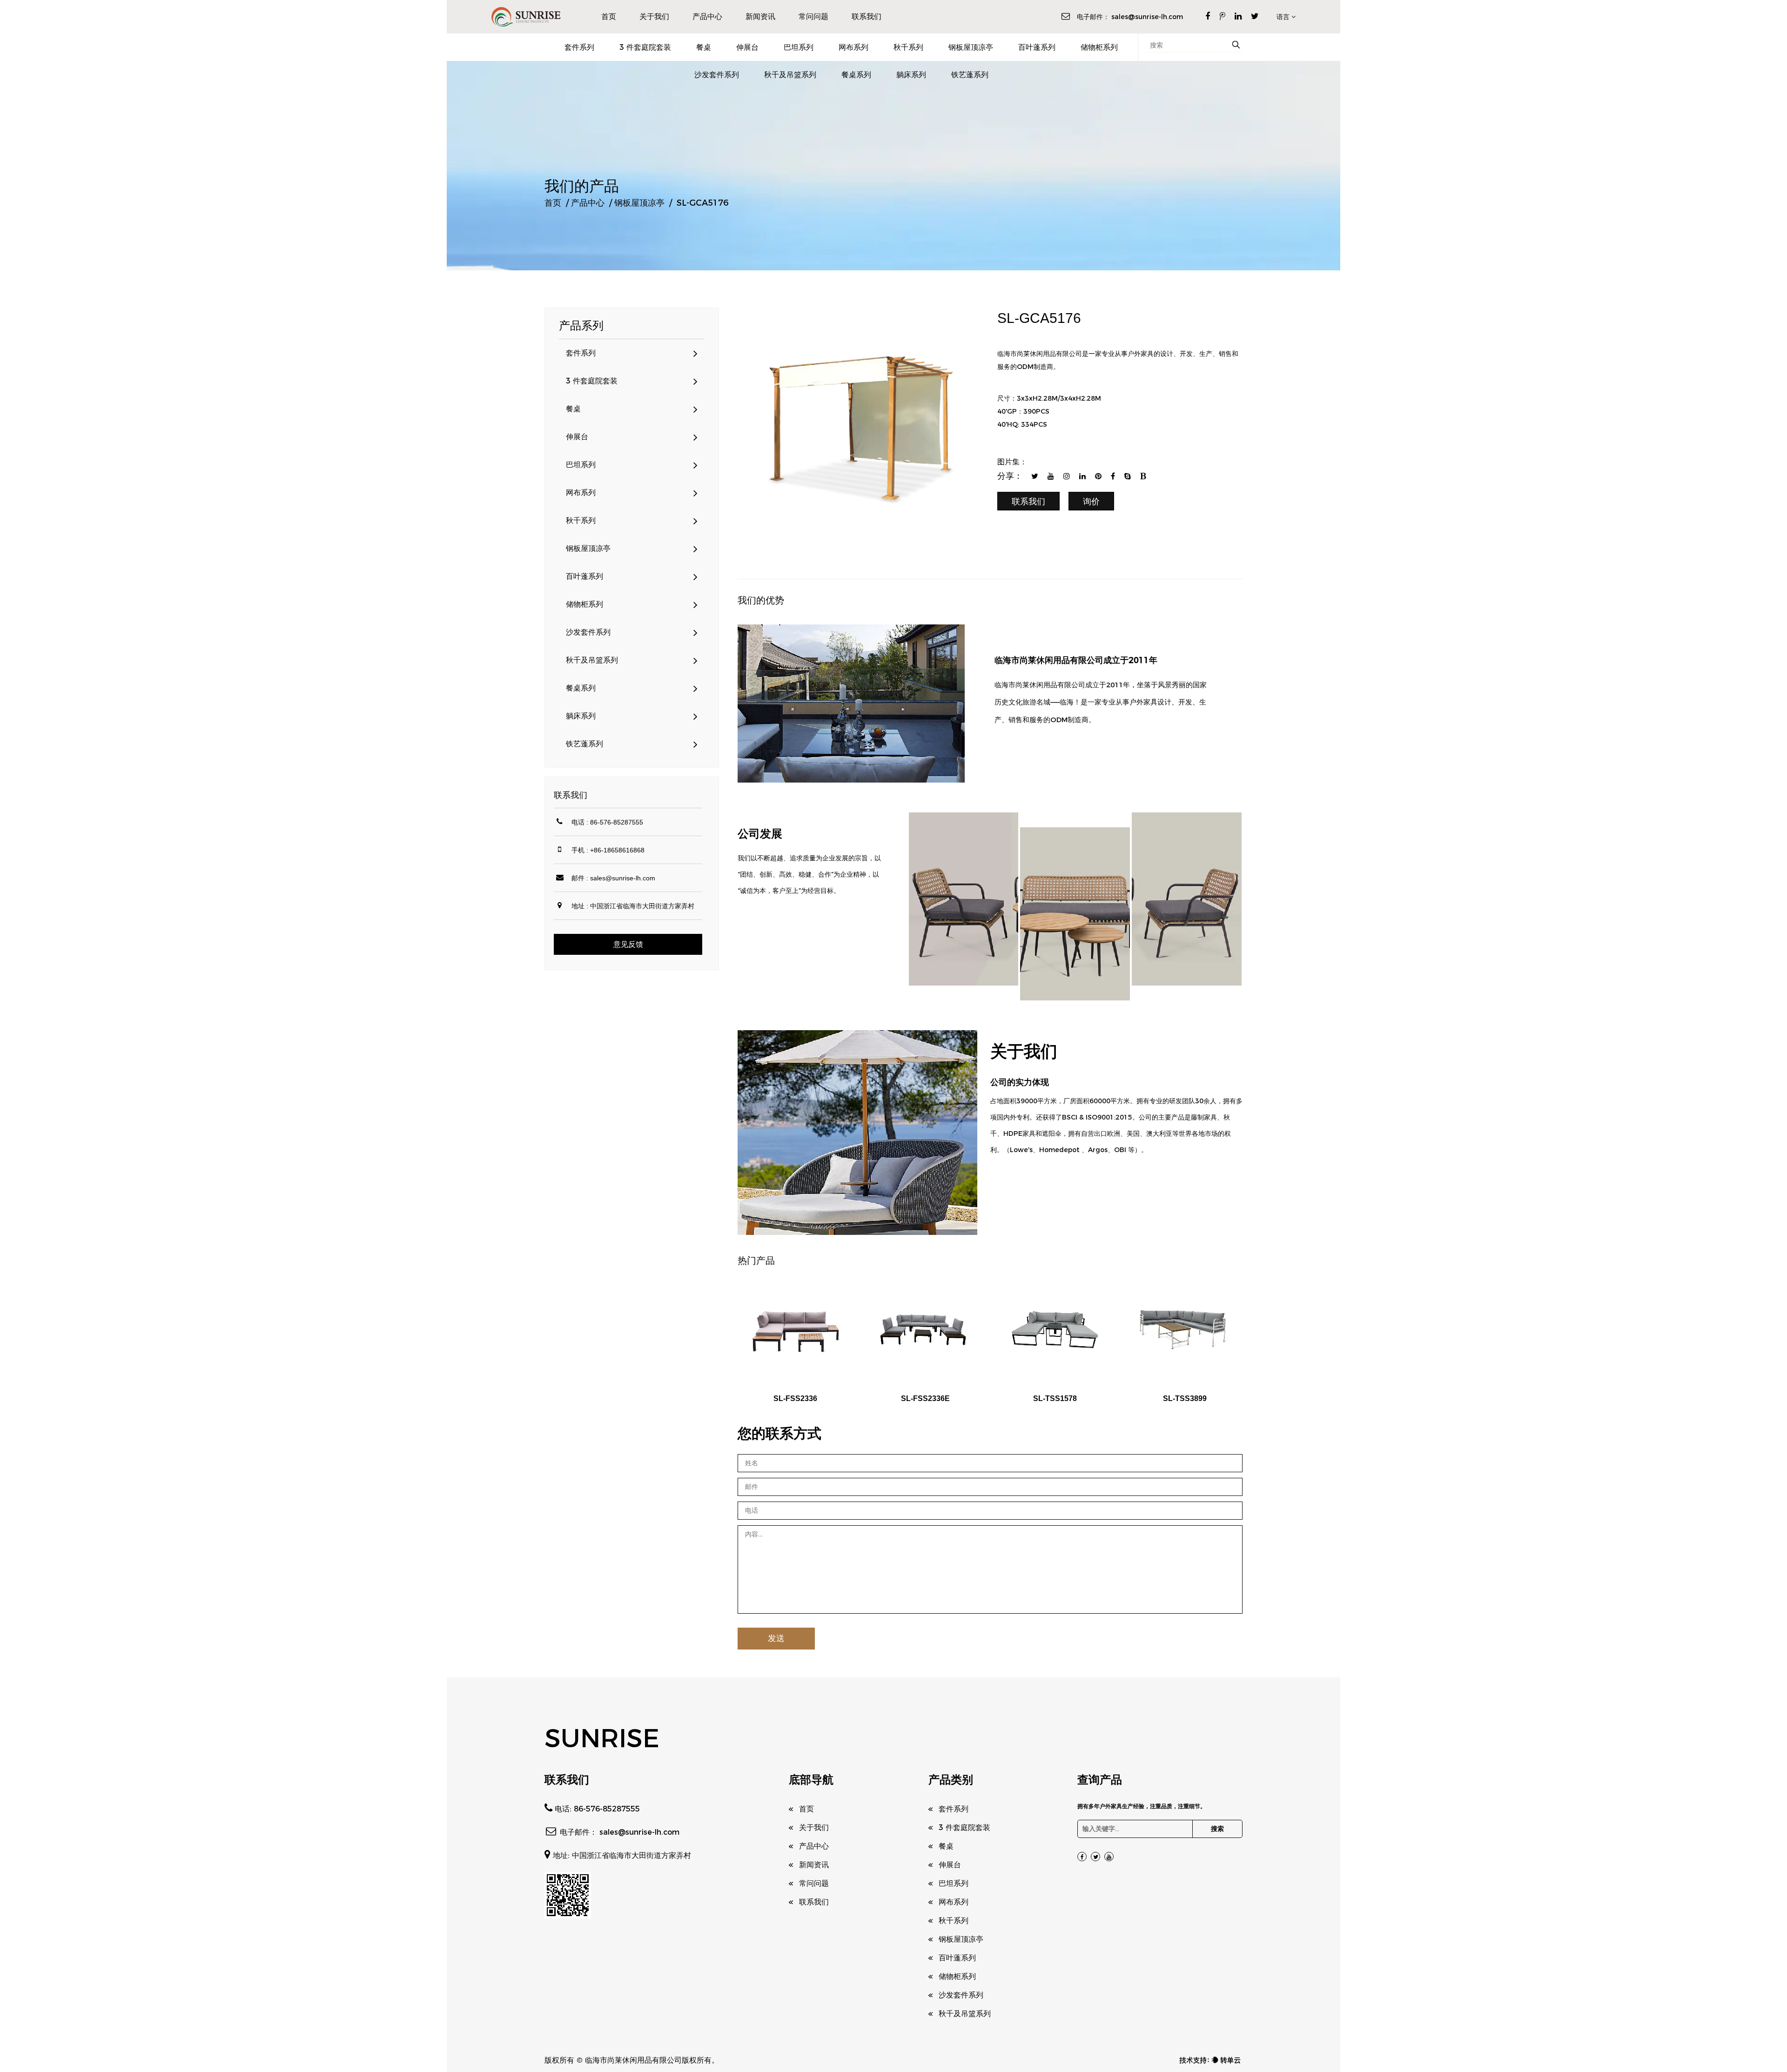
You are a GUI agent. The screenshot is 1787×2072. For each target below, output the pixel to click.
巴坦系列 (799, 47)
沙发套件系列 (717, 75)
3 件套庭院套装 (645, 47)
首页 (609, 17)
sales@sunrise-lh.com (1147, 17)
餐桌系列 (856, 75)
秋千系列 (908, 47)
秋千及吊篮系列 (790, 75)
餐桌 (704, 47)
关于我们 (654, 17)
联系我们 (867, 17)
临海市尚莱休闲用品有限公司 (633, 2060)
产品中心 (707, 17)
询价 (1091, 502)
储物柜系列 (1099, 47)
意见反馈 (628, 944)
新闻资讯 (760, 17)
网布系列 (853, 47)
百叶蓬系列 (1037, 47)
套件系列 (579, 47)
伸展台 (747, 47)
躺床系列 (911, 75)
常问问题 (813, 17)
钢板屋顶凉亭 (971, 47)
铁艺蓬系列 (970, 75)
